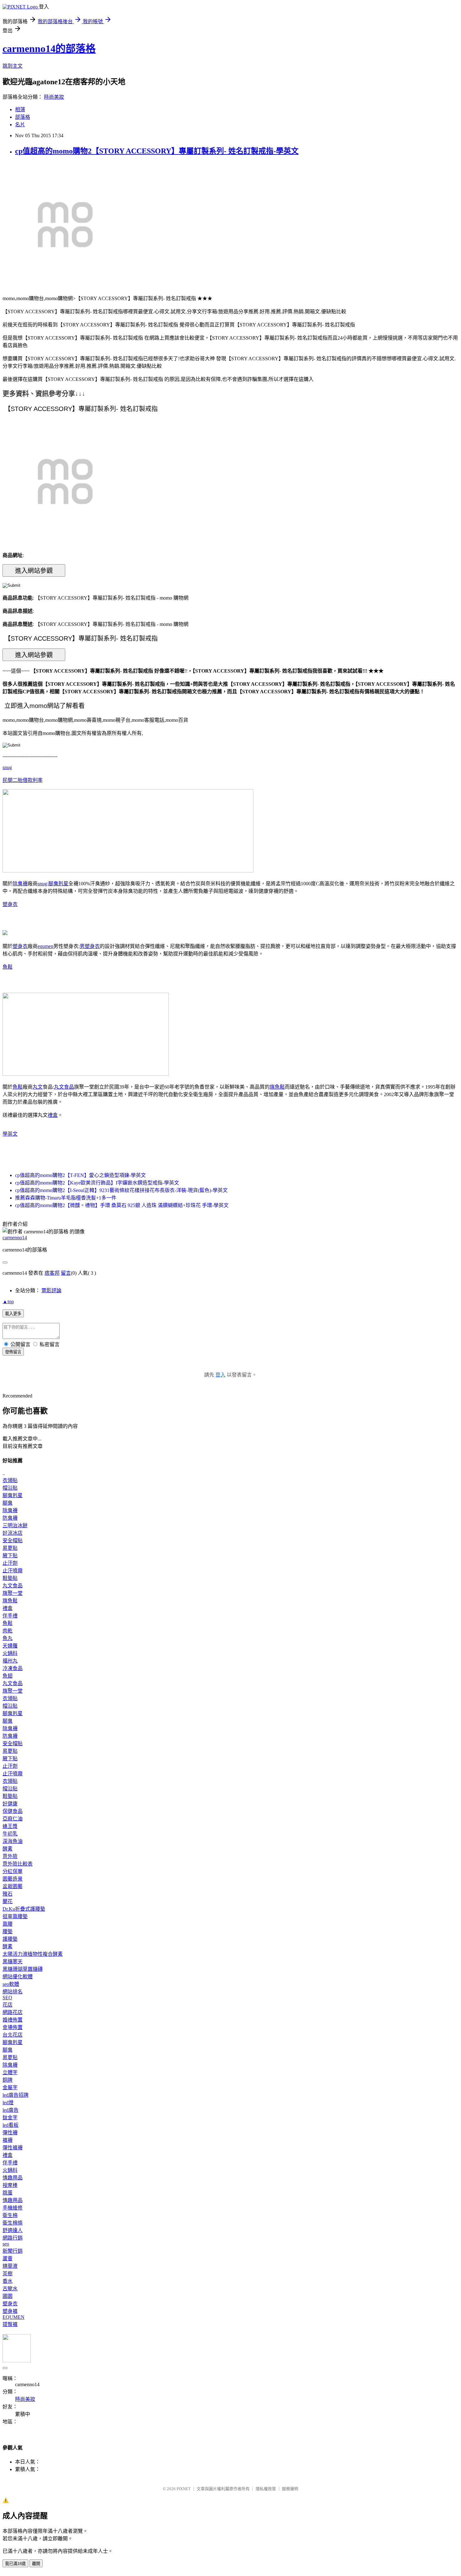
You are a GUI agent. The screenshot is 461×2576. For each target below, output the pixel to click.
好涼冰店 (13, 1533)
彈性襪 (10, 2133)
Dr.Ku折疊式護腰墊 (24, 1909)
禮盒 (53, 1115)
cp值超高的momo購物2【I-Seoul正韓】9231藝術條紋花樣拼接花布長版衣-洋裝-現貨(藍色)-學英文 (121, 1190)
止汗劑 (10, 1563)
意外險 (10, 1856)
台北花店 (13, 2035)
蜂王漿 (10, 1826)
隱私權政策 (266, 2489)
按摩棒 (10, 2185)
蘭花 (8, 1901)
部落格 (23, 117)
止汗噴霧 (13, 1571)
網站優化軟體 (18, 1977)
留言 (66, 1273)
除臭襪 (20, 884)
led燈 (8, 2102)
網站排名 (13, 1992)
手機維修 (13, 2208)
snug (7, 767)
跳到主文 (13, 66)
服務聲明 (290, 2489)
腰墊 (8, 1931)
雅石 (8, 1894)
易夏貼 (10, 1548)
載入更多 (13, 1314)
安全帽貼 (13, 1540)
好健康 (10, 1804)
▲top (8, 1301)
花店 (8, 2005)
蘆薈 (8, 2259)
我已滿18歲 (15, 2564)
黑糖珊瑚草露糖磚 (23, 1969)
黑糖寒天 (13, 1962)
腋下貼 (10, 1556)
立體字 (10, 2072)
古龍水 (10, 2289)
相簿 (20, 109)
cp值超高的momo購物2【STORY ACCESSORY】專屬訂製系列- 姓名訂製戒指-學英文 (157, 151)
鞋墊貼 (10, 1578)
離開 (36, 2564)
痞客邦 (52, 1273)
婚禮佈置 (13, 2020)
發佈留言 (13, 1352)
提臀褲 (10, 2324)
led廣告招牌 (16, 2095)
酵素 (8, 1849)
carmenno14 (15, 1238)
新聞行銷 (13, 2251)
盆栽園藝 (13, 1886)
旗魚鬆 (277, 1087)
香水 (8, 2281)
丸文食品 (64, 1087)
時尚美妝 (54, 97)
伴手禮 (10, 1616)
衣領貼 (10, 1480)
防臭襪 (10, 1518)
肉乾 (8, 1631)
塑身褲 (10, 2311)
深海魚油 (13, 1841)
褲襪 (8, 2140)
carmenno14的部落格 (49, 49)
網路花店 (13, 2012)
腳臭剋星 (58, 884)
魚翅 (8, 1676)
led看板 (11, 2125)
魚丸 (8, 1638)
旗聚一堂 (13, 1593)
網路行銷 (13, 2238)
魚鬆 (8, 967)
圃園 (8, 2296)
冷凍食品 (13, 1668)
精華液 (10, 2266)
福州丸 (10, 1661)
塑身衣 (10, 904)
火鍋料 (10, 1653)
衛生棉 (10, 2215)
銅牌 (8, 2080)
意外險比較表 (18, 1864)
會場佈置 (13, 2027)
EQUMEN (13, 2317)
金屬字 (10, 2087)
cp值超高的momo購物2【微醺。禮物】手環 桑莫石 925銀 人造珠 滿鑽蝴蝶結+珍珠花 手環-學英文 (122, 1205)
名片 (20, 125)
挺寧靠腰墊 (15, 1916)
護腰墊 (10, 1939)
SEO (7, 1998)
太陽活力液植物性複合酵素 (33, 1954)
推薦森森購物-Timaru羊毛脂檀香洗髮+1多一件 (66, 1198)
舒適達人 (13, 2230)
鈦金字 (10, 2118)
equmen (45, 946)
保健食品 (13, 1811)
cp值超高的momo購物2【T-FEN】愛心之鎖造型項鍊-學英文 (80, 1175)
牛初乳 (10, 1834)
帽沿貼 (10, 1488)
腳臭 (8, 1503)
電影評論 (51, 1291)
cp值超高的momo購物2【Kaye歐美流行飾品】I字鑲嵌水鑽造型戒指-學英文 (97, 1183)
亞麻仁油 (13, 1819)
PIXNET (184, 2489)
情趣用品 (13, 2178)
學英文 (10, 1134)
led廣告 (11, 2110)
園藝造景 (13, 1879)
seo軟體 (11, 1984)
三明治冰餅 (15, 1525)
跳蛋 (8, 2193)
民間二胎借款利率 (23, 780)
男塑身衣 (90, 946)
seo (6, 2244)
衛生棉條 (13, 2223)
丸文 (38, 1087)
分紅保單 (13, 1871)
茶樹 (8, 2274)
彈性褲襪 (13, 2148)
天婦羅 (10, 1646)
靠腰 (8, 1924)
